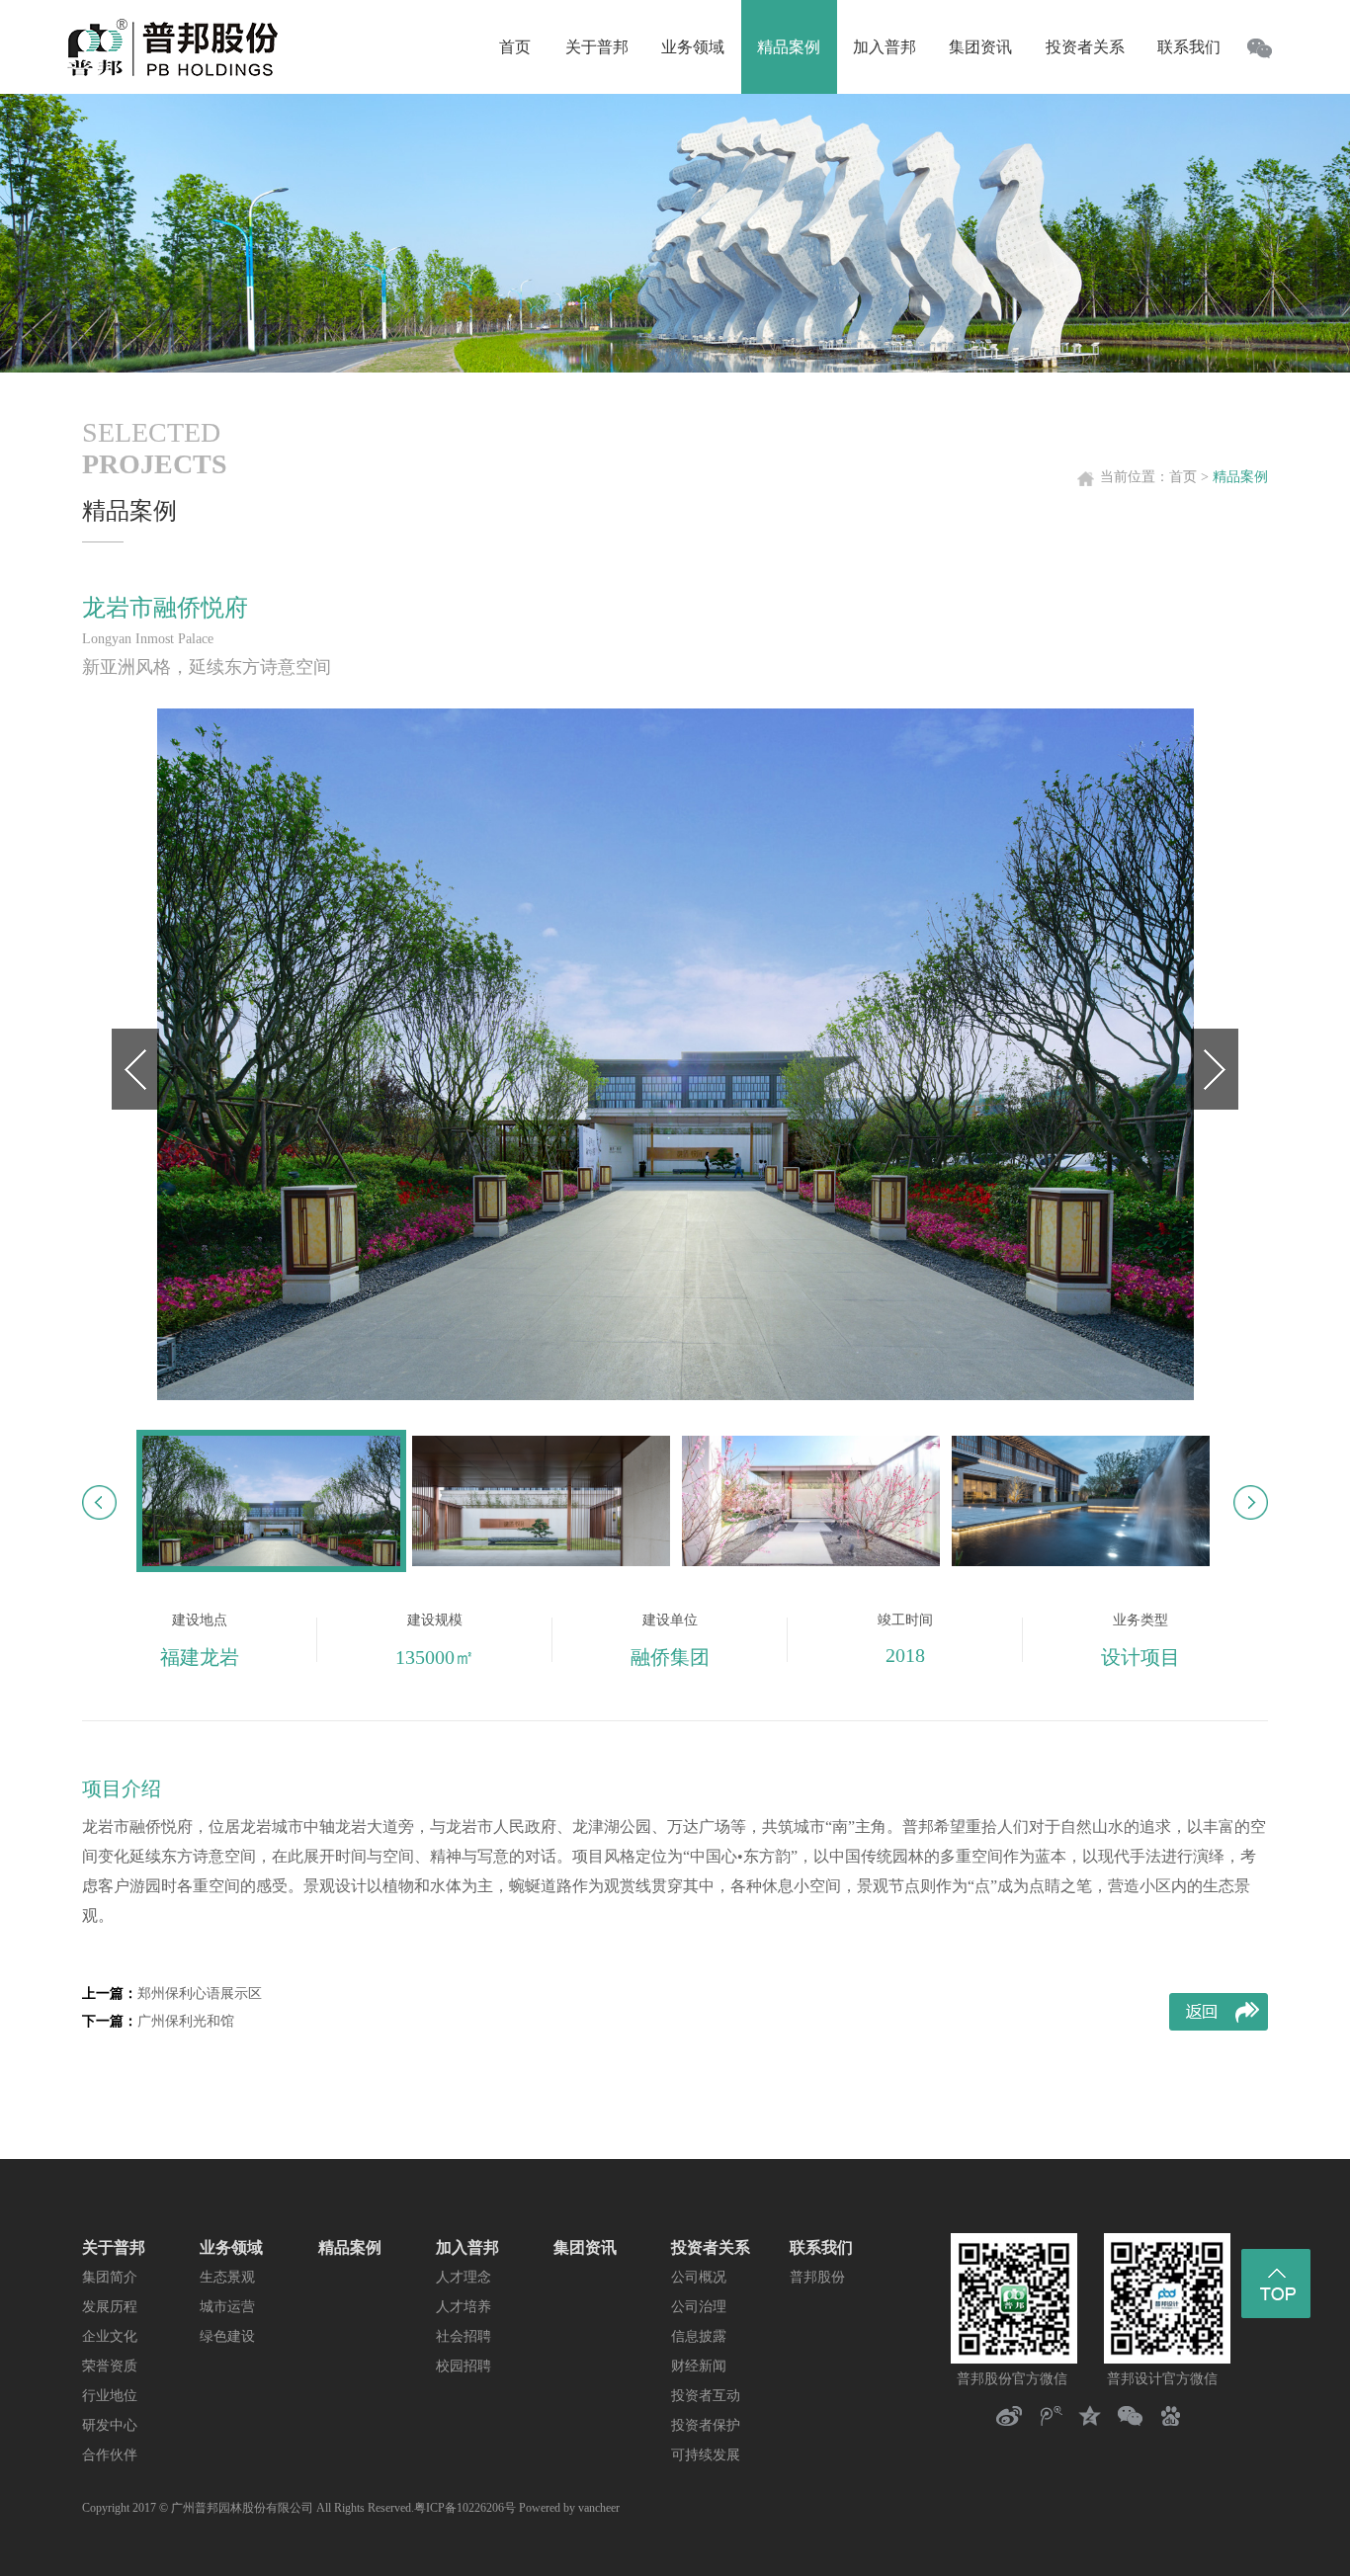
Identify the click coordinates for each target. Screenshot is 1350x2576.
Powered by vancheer (569, 2508)
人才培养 (464, 2307)
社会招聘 (464, 2336)
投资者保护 (706, 2425)
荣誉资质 (110, 2366)
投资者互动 (706, 2396)
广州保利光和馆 (186, 2021)
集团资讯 (585, 2247)
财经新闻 (699, 2366)
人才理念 (464, 2277)
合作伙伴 (110, 2455)
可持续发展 (706, 2455)
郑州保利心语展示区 (200, 1994)
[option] (675, 1054)
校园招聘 (464, 2366)
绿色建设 (227, 2336)
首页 (1183, 477)
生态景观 (227, 2277)
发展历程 (110, 2307)
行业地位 (110, 2396)
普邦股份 (817, 2277)
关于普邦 (114, 2247)
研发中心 (110, 2425)
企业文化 (110, 2336)
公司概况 (699, 2277)
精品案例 (350, 2247)
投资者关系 (711, 2247)
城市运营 (227, 2307)
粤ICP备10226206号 (465, 2508)
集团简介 (110, 2277)
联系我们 (821, 2247)
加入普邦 (467, 2247)
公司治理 (699, 2307)
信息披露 (699, 2336)
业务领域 (231, 2247)
